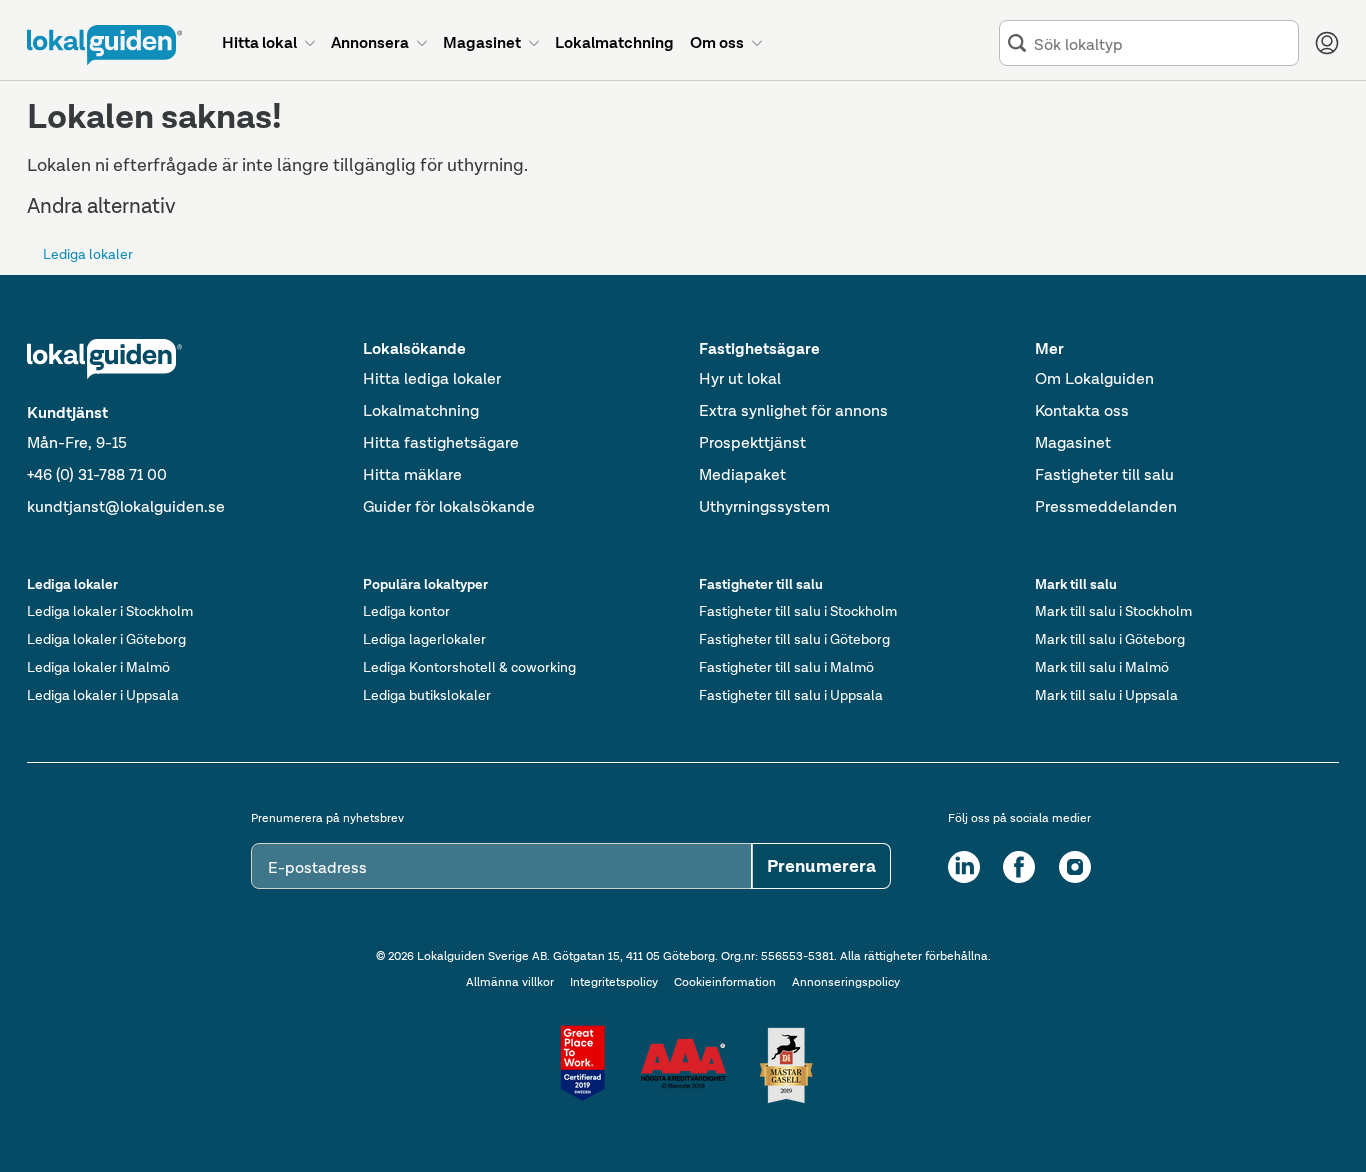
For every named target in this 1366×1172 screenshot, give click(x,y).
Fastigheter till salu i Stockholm (798, 611)
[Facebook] (1019, 867)
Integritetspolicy (614, 982)
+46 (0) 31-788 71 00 (97, 474)
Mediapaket (742, 474)
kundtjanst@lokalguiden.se (126, 506)
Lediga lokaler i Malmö (98, 667)
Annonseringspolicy (846, 982)
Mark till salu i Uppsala (1106, 695)
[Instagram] (1075, 867)
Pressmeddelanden (1106, 506)
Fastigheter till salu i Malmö (786, 667)
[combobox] (1162, 43)
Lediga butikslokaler (427, 695)
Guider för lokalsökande (449, 506)
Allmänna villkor (510, 982)
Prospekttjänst (752, 442)
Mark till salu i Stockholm (1113, 611)
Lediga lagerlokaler (424, 639)
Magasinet (1073, 442)
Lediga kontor (406, 611)
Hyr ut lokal (740, 378)
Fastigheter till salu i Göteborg (794, 639)
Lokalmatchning (421, 410)
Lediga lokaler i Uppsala (103, 695)
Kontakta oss (1082, 410)
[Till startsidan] (104, 45)
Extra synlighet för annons (793, 410)
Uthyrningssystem (764, 506)
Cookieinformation (725, 982)
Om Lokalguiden (1094, 378)
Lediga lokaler (88, 254)
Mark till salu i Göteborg (1110, 639)
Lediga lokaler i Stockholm (110, 611)
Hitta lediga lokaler (432, 378)
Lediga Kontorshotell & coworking (469, 667)
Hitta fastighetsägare (441, 442)
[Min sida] (1327, 43)
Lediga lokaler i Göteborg (106, 639)
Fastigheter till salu (1104, 474)
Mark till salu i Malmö (1102, 667)
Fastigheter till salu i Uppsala (791, 695)
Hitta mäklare (412, 474)
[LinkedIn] (964, 867)
